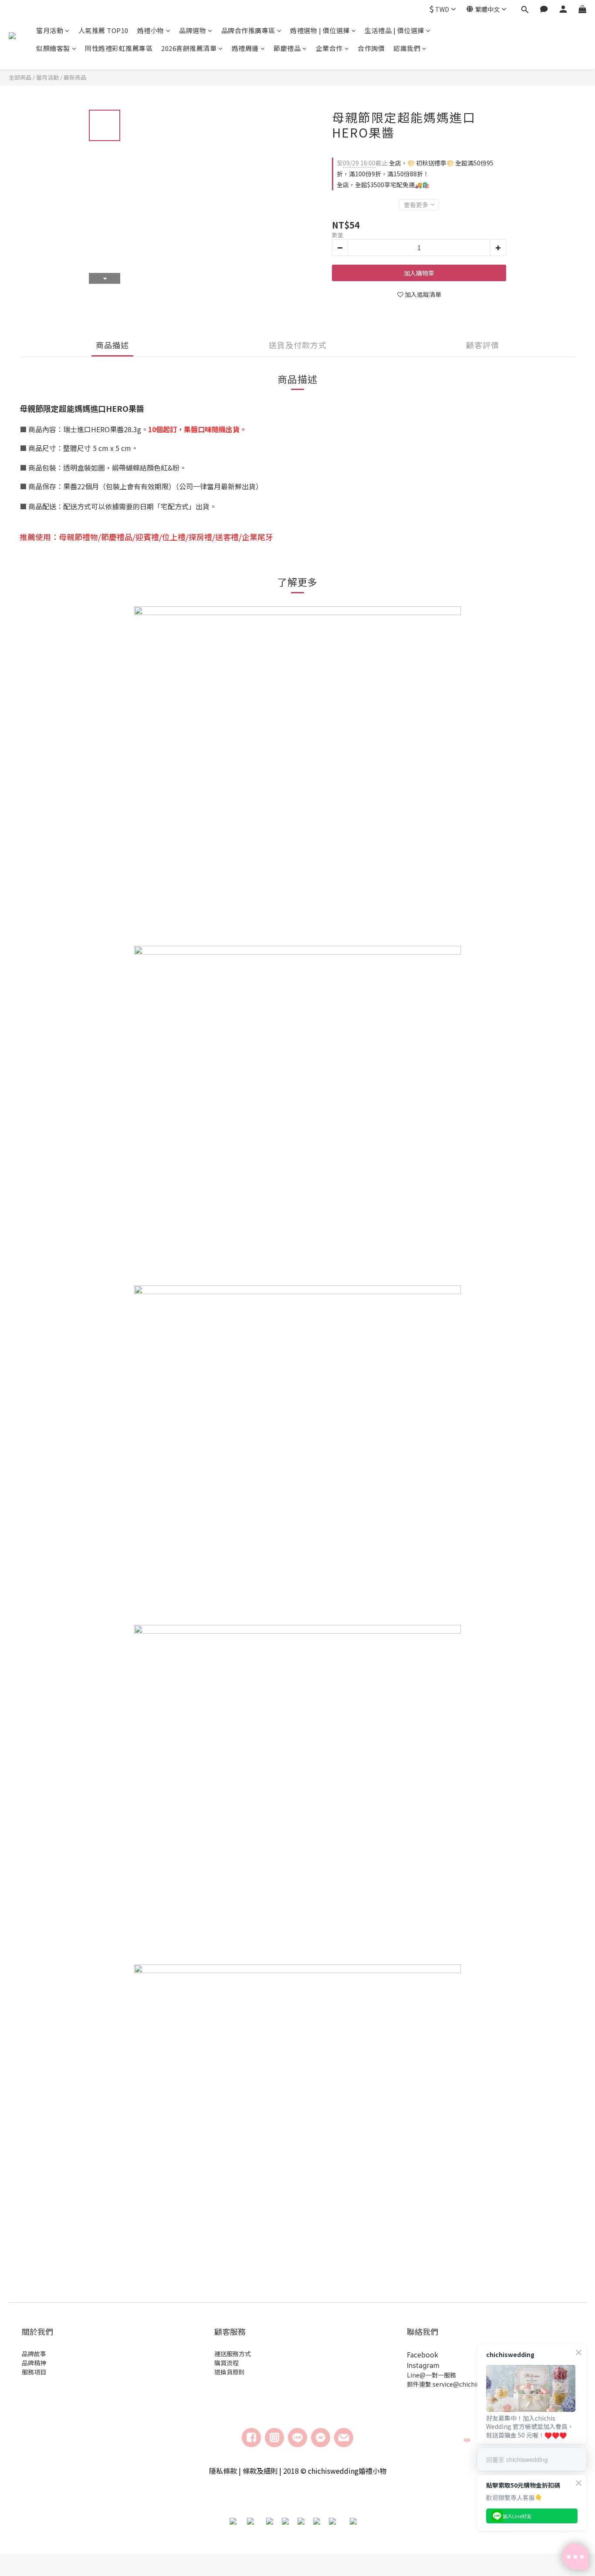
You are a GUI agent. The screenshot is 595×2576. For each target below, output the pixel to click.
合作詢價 (371, 48)
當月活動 (50, 30)
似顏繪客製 (53, 48)
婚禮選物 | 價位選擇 (320, 30)
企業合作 (329, 48)
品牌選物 (193, 30)
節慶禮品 (287, 48)
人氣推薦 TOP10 (103, 30)
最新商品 (75, 77)
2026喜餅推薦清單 (189, 48)
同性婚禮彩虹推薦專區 (119, 48)
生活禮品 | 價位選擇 (394, 30)
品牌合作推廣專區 (248, 30)
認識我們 (407, 48)
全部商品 (20, 77)
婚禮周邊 (245, 48)
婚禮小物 (151, 30)
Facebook (423, 2354)
